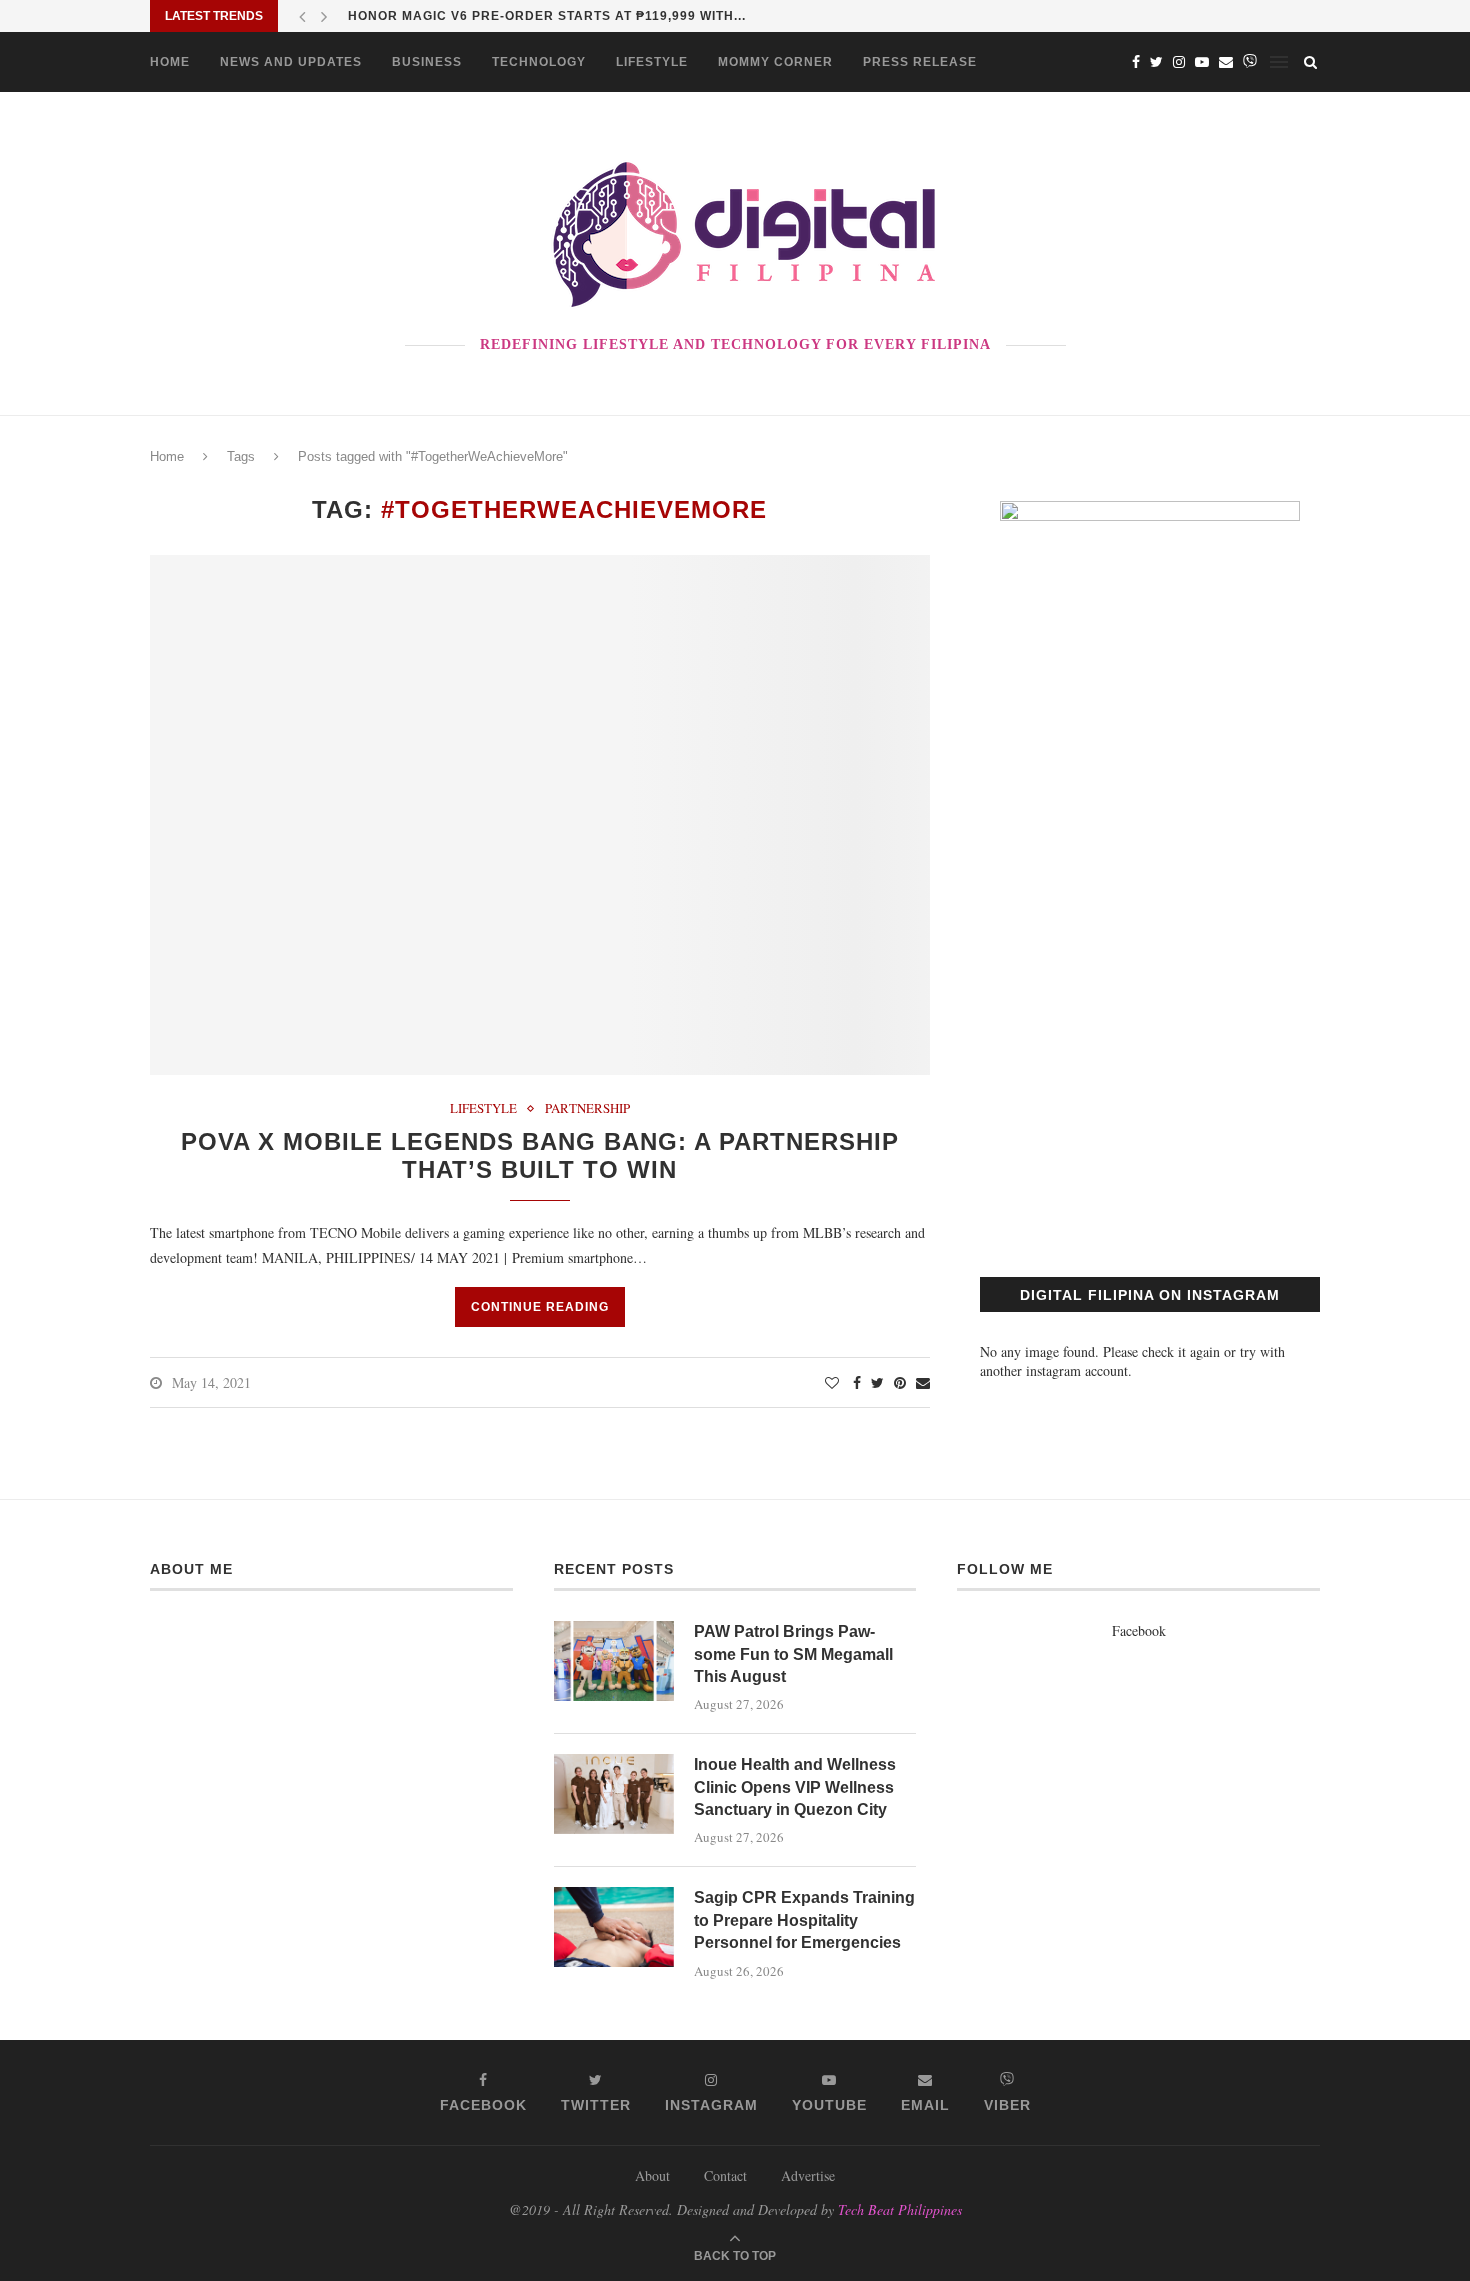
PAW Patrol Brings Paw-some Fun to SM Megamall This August (793, 1654)
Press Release (920, 62)
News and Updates (291, 62)
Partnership (587, 1109)
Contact (725, 2175)
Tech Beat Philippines (900, 2209)
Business (427, 62)
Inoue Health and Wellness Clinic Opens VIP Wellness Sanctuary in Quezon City (795, 1787)
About (652, 2175)
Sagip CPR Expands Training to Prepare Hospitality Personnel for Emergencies (804, 1920)
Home (170, 62)
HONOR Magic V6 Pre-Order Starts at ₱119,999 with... (547, 16)
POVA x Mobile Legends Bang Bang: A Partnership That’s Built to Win (540, 1155)
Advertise (808, 2175)
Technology (539, 62)
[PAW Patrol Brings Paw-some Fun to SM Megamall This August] (614, 1661)
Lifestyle (652, 62)
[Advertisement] (1150, 1052)
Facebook (1139, 1630)
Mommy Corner (775, 62)
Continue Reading (540, 1307)
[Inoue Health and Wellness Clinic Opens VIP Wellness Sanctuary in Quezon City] (614, 1794)
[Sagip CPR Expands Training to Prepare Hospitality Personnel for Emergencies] (614, 1927)
